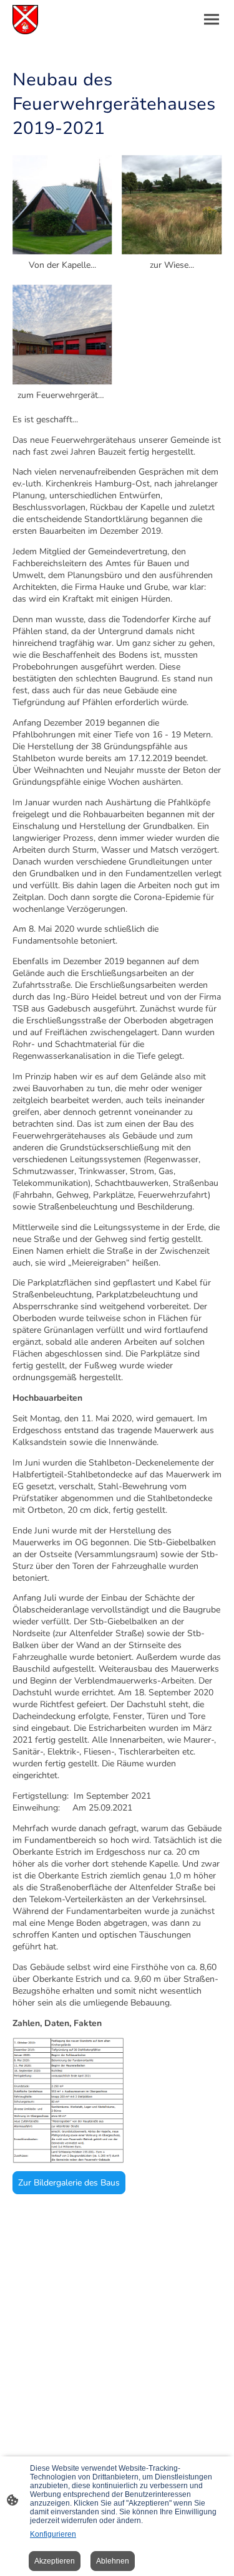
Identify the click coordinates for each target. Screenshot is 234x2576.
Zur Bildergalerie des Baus (69, 2183)
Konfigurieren (53, 2534)
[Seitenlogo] (25, 20)
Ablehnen (113, 2561)
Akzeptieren (55, 2561)
